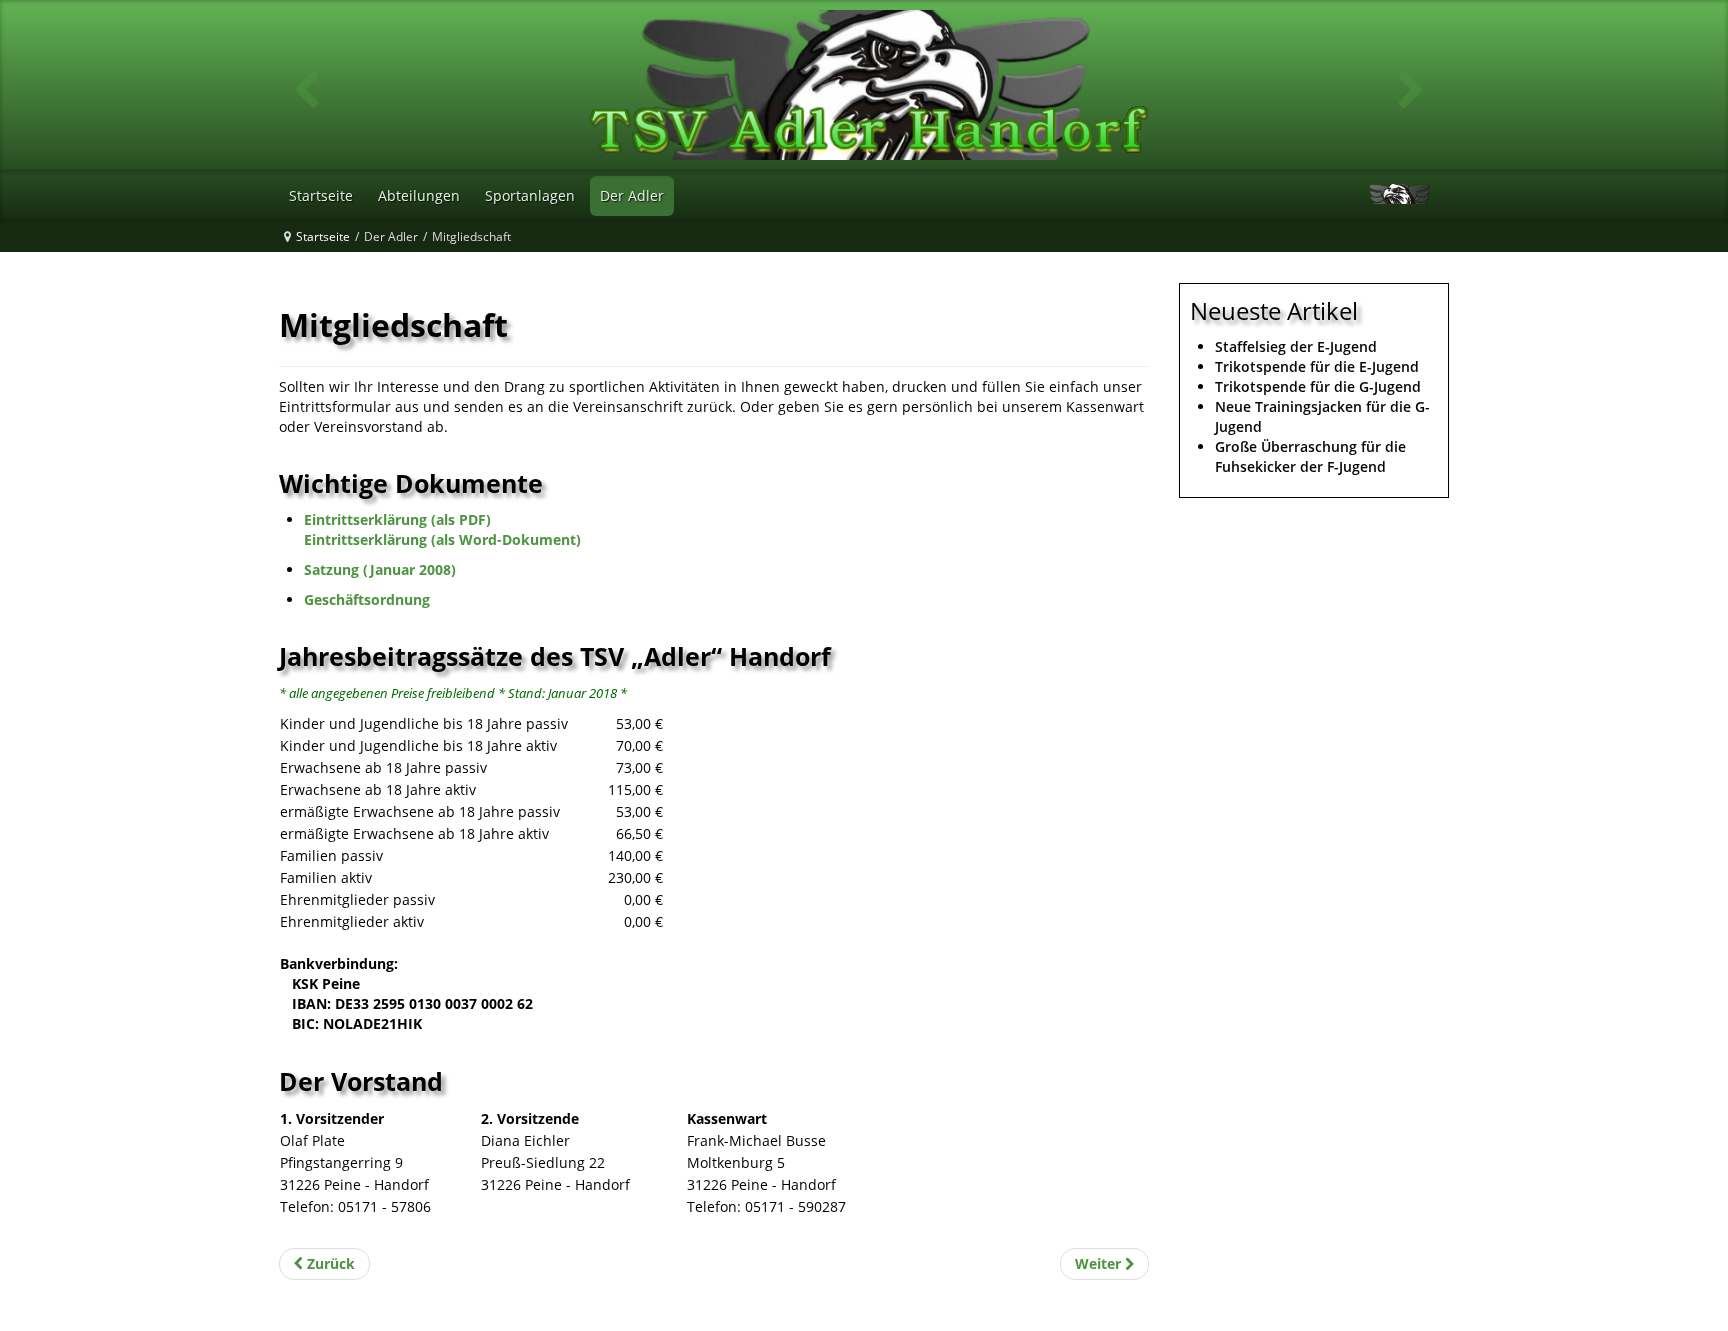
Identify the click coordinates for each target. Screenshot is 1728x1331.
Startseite (323, 236)
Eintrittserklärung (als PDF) (397, 519)
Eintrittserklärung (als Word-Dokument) (442, 539)
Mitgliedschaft (393, 324)
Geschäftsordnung (367, 599)
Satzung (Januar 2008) (380, 569)
